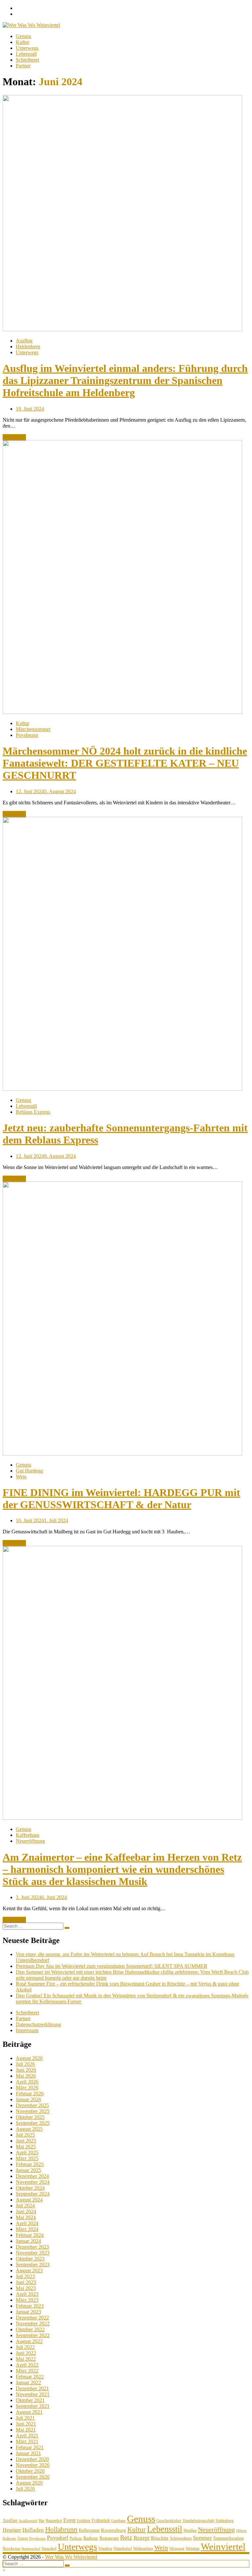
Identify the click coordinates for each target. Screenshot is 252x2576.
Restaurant (109, 2538)
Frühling (84, 2521)
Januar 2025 (28, 2170)
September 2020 (33, 2477)
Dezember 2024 (32, 2176)
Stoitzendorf (31, 2549)
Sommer (202, 2538)
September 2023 (33, 2265)
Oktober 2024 (30, 2188)
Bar (42, 2521)
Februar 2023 (30, 2306)
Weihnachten (143, 2548)
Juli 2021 (25, 2418)
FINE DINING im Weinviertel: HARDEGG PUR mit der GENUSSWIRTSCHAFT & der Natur (121, 1499)
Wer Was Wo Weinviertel (71, 2557)
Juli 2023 (25, 2276)
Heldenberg (28, 346)
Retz (126, 2538)
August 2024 (29, 2200)
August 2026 (29, 2058)
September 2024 (33, 2194)
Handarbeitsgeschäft (199, 2521)
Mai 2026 (26, 2076)
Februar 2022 (30, 2377)
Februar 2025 (30, 2164)
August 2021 (29, 2412)
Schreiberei (27, 60)
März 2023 (27, 2300)
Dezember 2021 (32, 2388)
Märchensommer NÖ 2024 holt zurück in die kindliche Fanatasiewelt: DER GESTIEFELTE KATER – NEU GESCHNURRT (125, 763)
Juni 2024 (26, 2211)
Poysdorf (58, 2538)
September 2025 (33, 2123)
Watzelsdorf (123, 2548)
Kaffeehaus (28, 1835)
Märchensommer (33, 729)
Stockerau (11, 2548)
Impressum (27, 2030)
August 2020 (29, 2483)
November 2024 (33, 2182)
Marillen (190, 2530)
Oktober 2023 (30, 2259)
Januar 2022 (28, 2383)
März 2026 (27, 2088)
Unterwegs (27, 48)
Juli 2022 (25, 2347)
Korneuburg (114, 2530)
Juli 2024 (25, 2206)
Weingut (177, 2548)
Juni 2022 (26, 2353)
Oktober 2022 (30, 2329)
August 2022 (29, 2341)
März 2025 (27, 2158)
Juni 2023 (26, 2282)
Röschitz (160, 2538)
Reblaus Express (33, 1112)
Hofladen (33, 2530)
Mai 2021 (26, 2430)
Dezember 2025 (32, 2105)
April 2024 (27, 2223)
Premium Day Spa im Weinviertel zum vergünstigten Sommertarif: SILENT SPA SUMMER (112, 1966)
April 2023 (27, 2294)
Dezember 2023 (32, 2247)
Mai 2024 (26, 2217)
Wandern (105, 2548)
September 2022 (33, 2335)
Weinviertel (223, 2547)
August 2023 (29, 2270)
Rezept (142, 2538)
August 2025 (29, 2129)
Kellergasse (89, 2530)
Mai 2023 (26, 2288)
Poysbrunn (27, 735)
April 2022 (27, 2365)
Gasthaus (118, 2521)
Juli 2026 (25, 2064)
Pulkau (76, 2538)
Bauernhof (54, 2521)
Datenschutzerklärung (38, 2024)
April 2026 (27, 2082)
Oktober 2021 (30, 2400)
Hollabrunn (61, 2529)
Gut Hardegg (29, 1471)
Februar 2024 (30, 2235)
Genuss (23, 36)
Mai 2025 (26, 2147)
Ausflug (24, 341)
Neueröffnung (30, 1841)
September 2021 (33, 2406)
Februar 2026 (30, 2094)
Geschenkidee (169, 2520)
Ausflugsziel (28, 2521)
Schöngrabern (181, 2538)
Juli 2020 (25, 2489)
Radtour (91, 2538)
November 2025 (33, 2111)
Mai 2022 (26, 2359)
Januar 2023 (28, 2312)
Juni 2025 (26, 2141)
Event (69, 2520)
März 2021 (27, 2441)
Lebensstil (26, 54)
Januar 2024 (28, 2241)
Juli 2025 (25, 2135)
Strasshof (49, 2548)
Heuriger (12, 2530)
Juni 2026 (26, 2070)
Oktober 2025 (30, 2117)
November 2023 (33, 2253)
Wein (21, 1477)
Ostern (23, 2538)
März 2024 (27, 2229)
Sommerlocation (229, 2538)
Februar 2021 (30, 2447)
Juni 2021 (26, 2424)
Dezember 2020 (32, 2459)
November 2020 (33, 2465)
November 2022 (33, 2324)
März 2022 (27, 2371)
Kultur (22, 42)
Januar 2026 (28, 2099)
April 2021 (27, 2436)
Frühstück (101, 2520)
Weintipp (193, 2548)
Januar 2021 (28, 2453)
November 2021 (33, 2394)
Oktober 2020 (30, 2471)
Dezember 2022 (32, 2318)
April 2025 (27, 2153)
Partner (23, 66)
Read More (14, 437)
